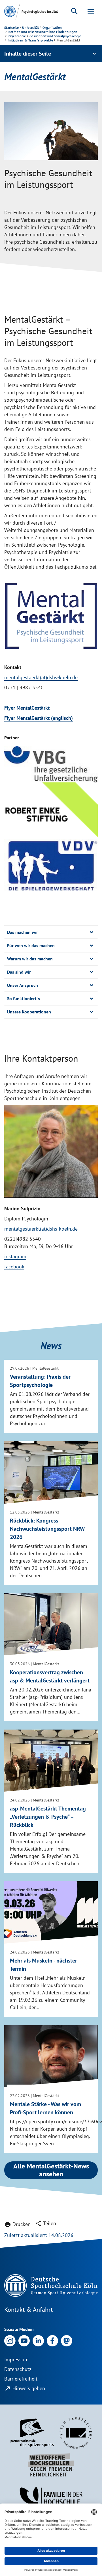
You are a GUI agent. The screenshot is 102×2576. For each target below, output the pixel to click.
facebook (14, 1267)
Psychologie (17, 36)
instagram (15, 1256)
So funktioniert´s (24, 998)
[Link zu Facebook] (52, 2340)
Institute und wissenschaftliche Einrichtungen (42, 32)
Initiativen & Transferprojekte (30, 40)
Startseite (11, 28)
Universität (30, 28)
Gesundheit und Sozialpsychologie (55, 36)
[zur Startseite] (10, 11)
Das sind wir (19, 972)
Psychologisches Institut (40, 11)
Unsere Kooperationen (29, 1012)
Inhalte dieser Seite (51, 54)
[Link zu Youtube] (24, 2340)
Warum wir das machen (30, 959)
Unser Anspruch (23, 985)
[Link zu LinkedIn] (38, 2340)
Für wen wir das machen (31, 945)
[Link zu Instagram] (10, 2340)
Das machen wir (23, 932)
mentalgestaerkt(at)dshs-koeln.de (41, 677)
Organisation (52, 28)
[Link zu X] (67, 2340)
